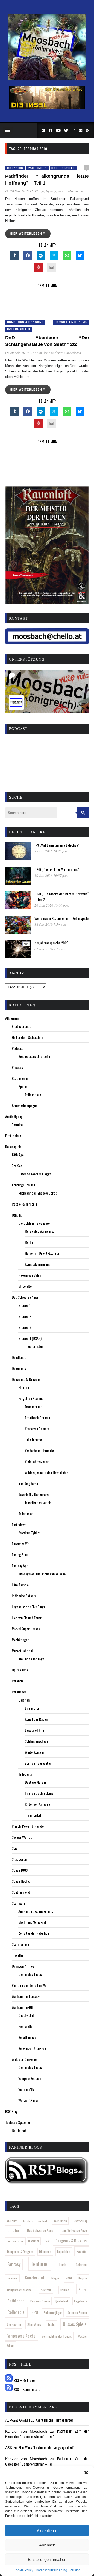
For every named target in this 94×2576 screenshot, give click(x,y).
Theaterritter (34, 1346)
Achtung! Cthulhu (23, 1185)
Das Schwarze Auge (25, 1297)
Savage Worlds (22, 1837)
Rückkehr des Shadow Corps (38, 1193)
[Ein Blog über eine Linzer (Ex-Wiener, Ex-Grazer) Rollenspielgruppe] (47, 79)
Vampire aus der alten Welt (30, 1985)
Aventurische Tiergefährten (55, 2420)
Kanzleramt (35, 2277)
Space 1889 (20, 1870)
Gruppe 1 (24, 1305)
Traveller (18, 1955)
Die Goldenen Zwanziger (35, 1223)
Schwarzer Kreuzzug (32, 2048)
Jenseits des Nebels (38, 1502)
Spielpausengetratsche (34, 1056)
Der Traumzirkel (15, 2241)
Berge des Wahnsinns (39, 1231)
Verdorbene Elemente (39, 1450)
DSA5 (47, 2241)
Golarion (15, 168)
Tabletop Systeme (17, 2122)
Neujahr (83, 2278)
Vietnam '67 (26, 2089)
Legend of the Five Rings (28, 1607)
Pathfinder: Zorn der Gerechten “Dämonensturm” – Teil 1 (47, 2434)
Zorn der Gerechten (38, 1763)
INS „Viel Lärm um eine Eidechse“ (57, 845)
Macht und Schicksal (32, 1922)
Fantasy (14, 2264)
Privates (17, 1067)
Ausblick (43, 2221)
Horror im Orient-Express (42, 1253)
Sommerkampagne (25, 1105)
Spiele (22, 1086)
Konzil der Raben (36, 1719)
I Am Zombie (20, 1585)
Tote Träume (33, 1439)
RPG (35, 2312)
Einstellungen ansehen (47, 2559)
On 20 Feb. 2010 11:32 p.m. (25, 191)
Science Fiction (77, 2313)
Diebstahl (34, 2241)
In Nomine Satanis (24, 1596)
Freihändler (26, 2026)
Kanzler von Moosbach (67, 191)
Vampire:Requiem (30, 2078)
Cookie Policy (23, 2570)
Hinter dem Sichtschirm (28, 1037)
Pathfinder (37, 168)
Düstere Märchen (36, 1782)
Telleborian (26, 1513)
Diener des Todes (30, 1974)
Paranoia (18, 1681)
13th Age (18, 1155)
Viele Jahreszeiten (37, 1461)
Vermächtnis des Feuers (57, 2336)
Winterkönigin (34, 1752)
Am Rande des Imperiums (36, 1911)
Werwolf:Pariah (29, 2100)
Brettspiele (13, 1136)
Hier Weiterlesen (27, 233)
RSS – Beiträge (24, 2380)
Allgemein (12, 1018)
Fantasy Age (20, 1566)
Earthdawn (19, 1524)
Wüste (11, 2346)
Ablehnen (47, 2545)
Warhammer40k (23, 2007)
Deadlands (19, 1357)
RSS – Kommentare (26, 2389)
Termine (17, 1125)
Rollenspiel (16, 2312)
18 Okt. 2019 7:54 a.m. (51, 924)
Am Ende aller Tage (31, 1659)
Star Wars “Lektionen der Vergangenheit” (46, 2447)
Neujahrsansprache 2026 (51, 943)
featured (40, 2264)
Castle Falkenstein (24, 1204)
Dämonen (45, 2252)
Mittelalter (26, 1286)
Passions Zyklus (29, 1533)
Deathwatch (26, 2015)
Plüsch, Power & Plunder (28, 1826)
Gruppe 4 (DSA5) (30, 1338)
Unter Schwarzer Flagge (35, 1174)
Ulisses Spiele (75, 2324)
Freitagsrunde (21, 1026)
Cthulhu (17, 1215)
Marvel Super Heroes (26, 1629)
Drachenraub (34, 1406)
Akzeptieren (47, 2531)
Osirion (65, 2290)
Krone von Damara (37, 1428)
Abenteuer (12, 2221)
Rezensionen (20, 1078)
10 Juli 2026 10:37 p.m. (51, 876)
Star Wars (19, 1903)
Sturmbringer (21, 1944)
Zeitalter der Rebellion (34, 1933)
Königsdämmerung (38, 1264)
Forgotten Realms (71, 322)
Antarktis (28, 2221)
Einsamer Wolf (22, 1544)
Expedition (64, 2252)
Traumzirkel (33, 1815)
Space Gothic (21, 1881)
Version (75, 2570)
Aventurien (60, 2221)
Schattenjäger (28, 2037)
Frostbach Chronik (37, 1417)
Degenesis (19, 1368)
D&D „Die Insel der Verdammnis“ (57, 869)
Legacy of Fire (34, 1730)
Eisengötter (33, 1708)
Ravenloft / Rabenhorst (34, 1494)
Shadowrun (19, 1859)
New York (46, 2290)
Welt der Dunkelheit (25, 2059)
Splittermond (21, 1892)
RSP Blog (11, 2111)
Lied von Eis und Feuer (27, 1618)
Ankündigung (14, 1116)
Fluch (63, 2265)
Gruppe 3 (25, 1327)
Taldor (52, 2325)
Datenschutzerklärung (51, 2570)
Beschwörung (80, 2221)
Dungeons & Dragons (25, 322)
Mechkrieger (20, 1640)
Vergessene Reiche (21, 2336)
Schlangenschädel (37, 1741)
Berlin (29, 1242)
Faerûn (82, 2251)
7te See (17, 1166)
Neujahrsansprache (19, 2290)
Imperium (12, 2278)
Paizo (83, 2289)
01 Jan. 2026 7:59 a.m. (51, 949)
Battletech (19, 2130)
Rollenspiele (63, 168)
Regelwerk (81, 2301)
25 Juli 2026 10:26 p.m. (51, 851)
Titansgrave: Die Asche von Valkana (42, 1574)
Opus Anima (20, 1670)
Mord (69, 2278)
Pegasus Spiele (40, 2301)
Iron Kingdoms (28, 1483)
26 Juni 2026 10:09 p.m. (52, 905)
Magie (55, 2278)
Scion (15, 1848)
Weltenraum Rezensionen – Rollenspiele (61, 918)
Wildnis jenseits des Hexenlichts (47, 1472)
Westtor (82, 2336)
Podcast (17, 1048)
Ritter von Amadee (37, 1804)
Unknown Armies (23, 1966)
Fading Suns (20, 1555)
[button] (86, 2473)
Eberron (24, 1387)
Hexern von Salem (30, 1275)
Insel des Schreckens (39, 1793)
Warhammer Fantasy (26, 1996)
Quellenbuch (62, 2301)
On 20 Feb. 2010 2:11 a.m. (24, 353)
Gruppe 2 (25, 1316)
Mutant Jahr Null (23, 1651)
